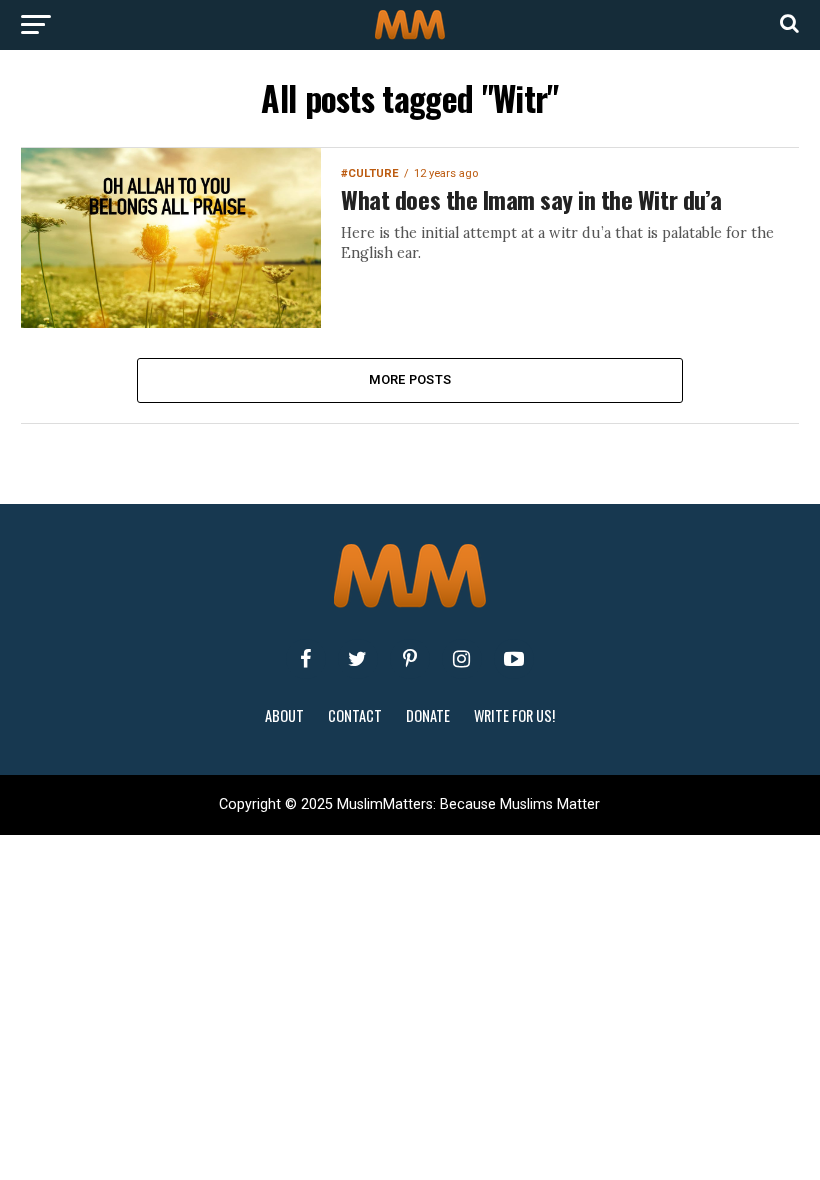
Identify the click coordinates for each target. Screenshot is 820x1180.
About (284, 715)
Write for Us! (514, 715)
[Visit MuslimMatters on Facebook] (306, 659)
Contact (355, 715)
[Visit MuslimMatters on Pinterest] (410, 659)
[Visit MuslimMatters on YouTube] (514, 659)
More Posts (410, 379)
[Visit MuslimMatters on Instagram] (462, 659)
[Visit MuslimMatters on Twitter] (358, 659)
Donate (428, 715)
